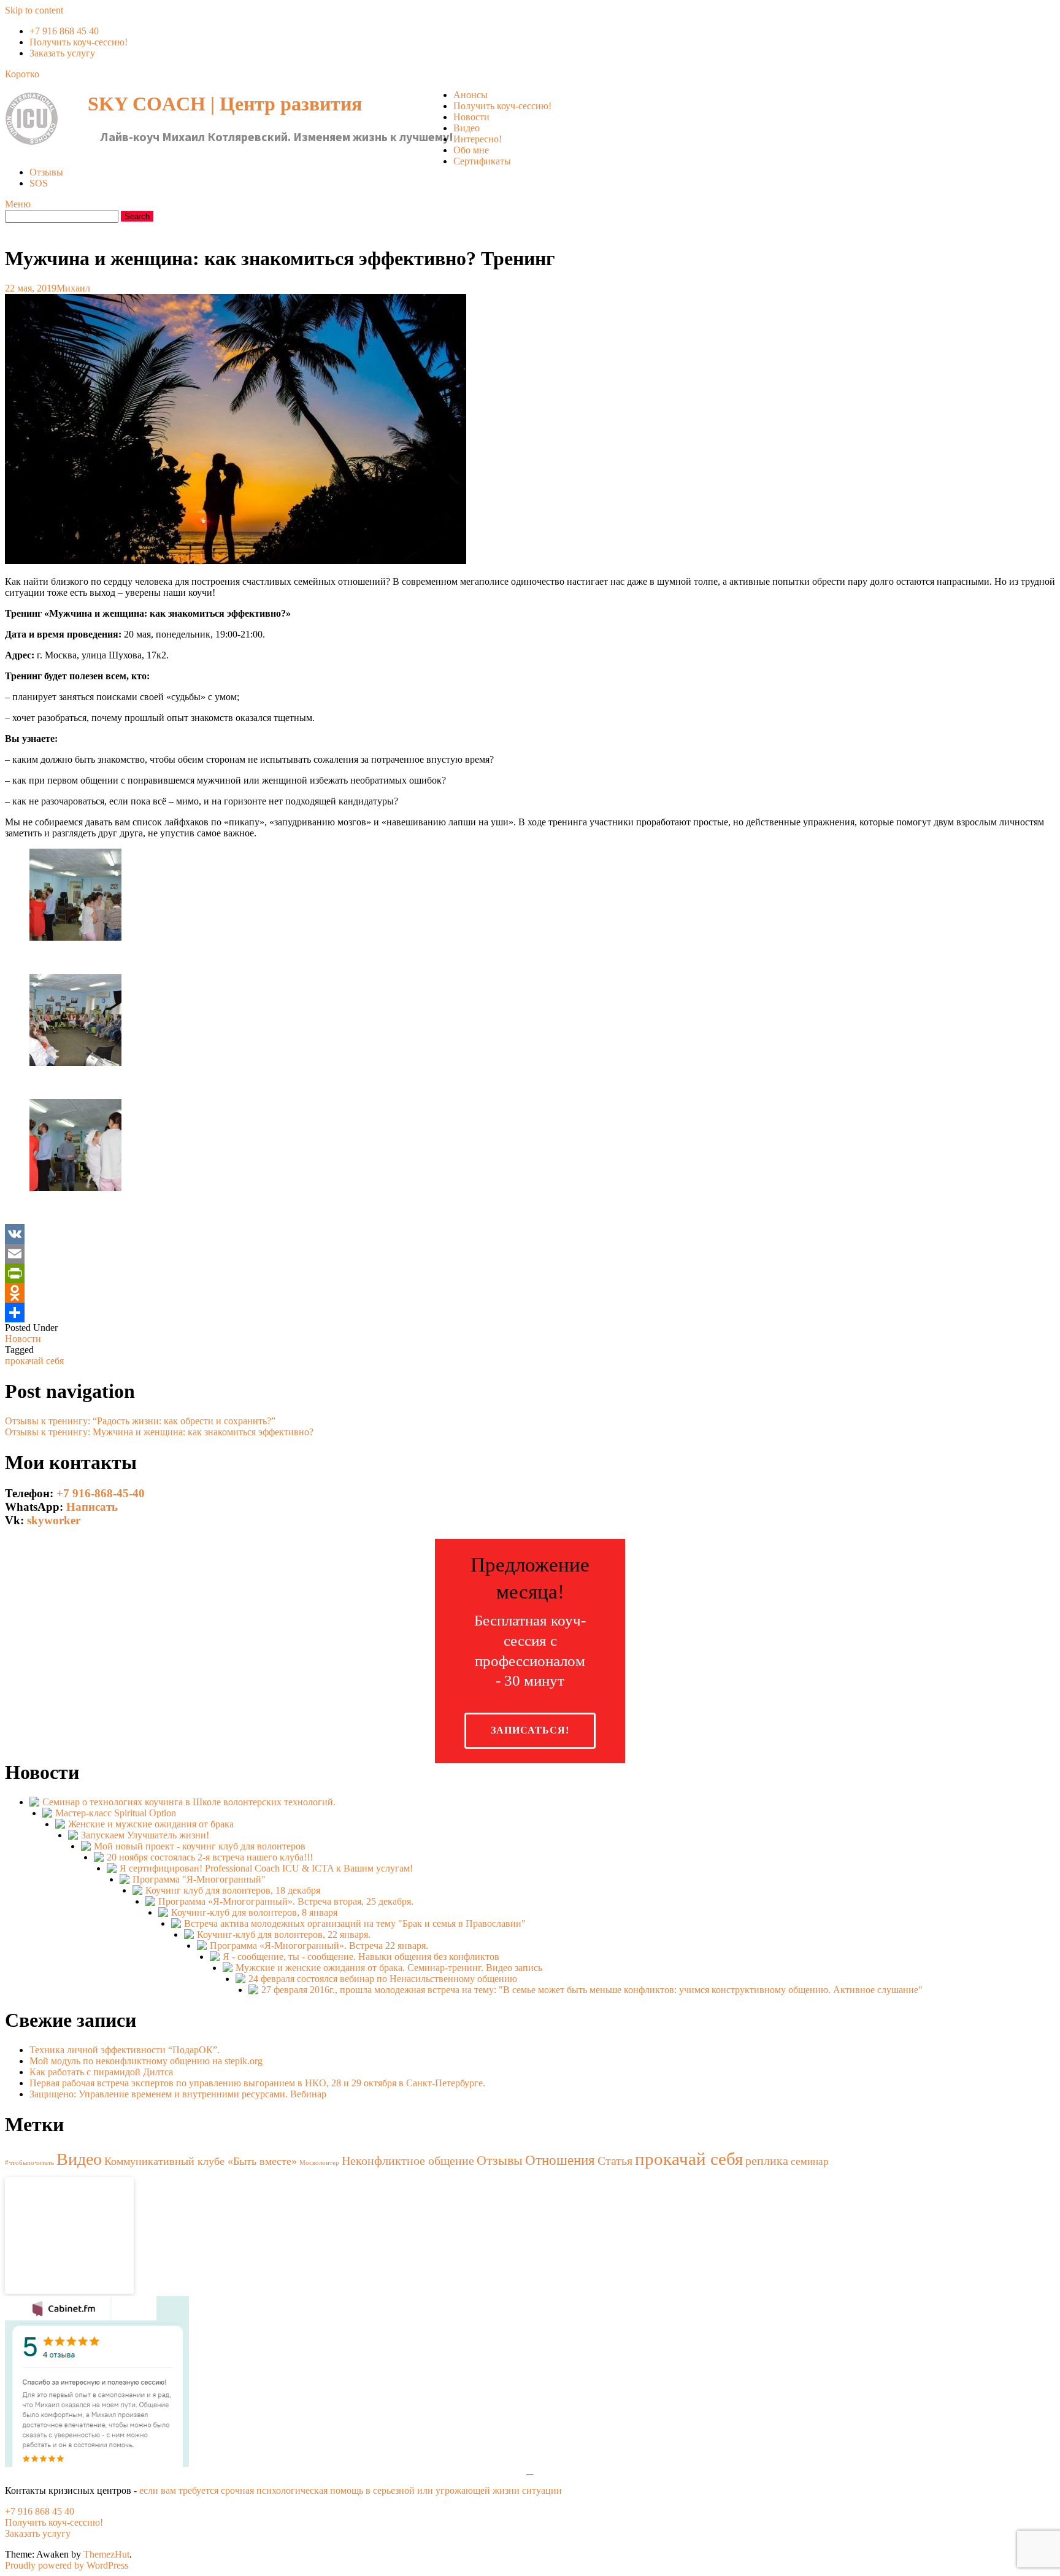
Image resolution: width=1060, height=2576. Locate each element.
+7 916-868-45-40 (101, 1493)
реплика (767, 2161)
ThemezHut (106, 2554)
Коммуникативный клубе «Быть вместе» (201, 2161)
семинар (810, 2161)
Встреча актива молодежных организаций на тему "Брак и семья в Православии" (355, 1923)
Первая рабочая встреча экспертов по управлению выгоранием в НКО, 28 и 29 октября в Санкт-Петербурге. (257, 2083)
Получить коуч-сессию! (79, 42)
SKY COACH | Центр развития (225, 104)
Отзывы (46, 172)
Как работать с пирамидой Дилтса (101, 2072)
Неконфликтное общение (408, 2161)
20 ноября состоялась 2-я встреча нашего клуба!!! (210, 1857)
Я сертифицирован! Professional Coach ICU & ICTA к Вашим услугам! (266, 1868)
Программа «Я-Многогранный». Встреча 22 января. (319, 1945)
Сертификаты (482, 161)
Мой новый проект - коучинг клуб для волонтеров (200, 1846)
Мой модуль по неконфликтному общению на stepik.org (146, 2061)
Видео (467, 128)
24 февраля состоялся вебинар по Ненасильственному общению (383, 1979)
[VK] (530, 1234)
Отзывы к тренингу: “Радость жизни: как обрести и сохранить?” (140, 1421)
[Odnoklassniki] (530, 1293)
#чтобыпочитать (29, 2163)
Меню (18, 204)
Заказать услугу (62, 53)
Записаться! (530, 1730)
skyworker (54, 1520)
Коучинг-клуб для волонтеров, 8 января (254, 1912)
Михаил (73, 288)
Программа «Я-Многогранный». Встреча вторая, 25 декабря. (286, 1901)
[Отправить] (530, 1313)
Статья (615, 2161)
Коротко (22, 74)
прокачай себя (34, 1361)
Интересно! (478, 139)
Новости (471, 117)
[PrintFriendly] (530, 1273)
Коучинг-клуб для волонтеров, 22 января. (284, 1934)
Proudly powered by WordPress (67, 2565)
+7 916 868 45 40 (64, 31)
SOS (39, 183)
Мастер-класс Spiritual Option (116, 1813)
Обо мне (471, 150)
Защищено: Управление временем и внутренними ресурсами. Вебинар (178, 2094)
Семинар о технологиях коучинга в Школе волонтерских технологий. (189, 1802)
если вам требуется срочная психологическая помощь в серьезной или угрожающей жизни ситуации (351, 2490)
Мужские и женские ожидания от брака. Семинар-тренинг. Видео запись (389, 1968)
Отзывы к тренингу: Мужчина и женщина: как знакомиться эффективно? (159, 1432)
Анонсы (470, 95)
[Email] (530, 1254)
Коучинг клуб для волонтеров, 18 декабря (233, 1890)
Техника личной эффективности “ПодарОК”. (125, 2050)
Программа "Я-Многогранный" (199, 1879)
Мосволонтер (319, 2163)
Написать (92, 1507)
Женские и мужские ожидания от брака (151, 1824)
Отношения (560, 2160)
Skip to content (34, 10)
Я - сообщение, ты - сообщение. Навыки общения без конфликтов (361, 1957)
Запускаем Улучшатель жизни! (145, 1835)
